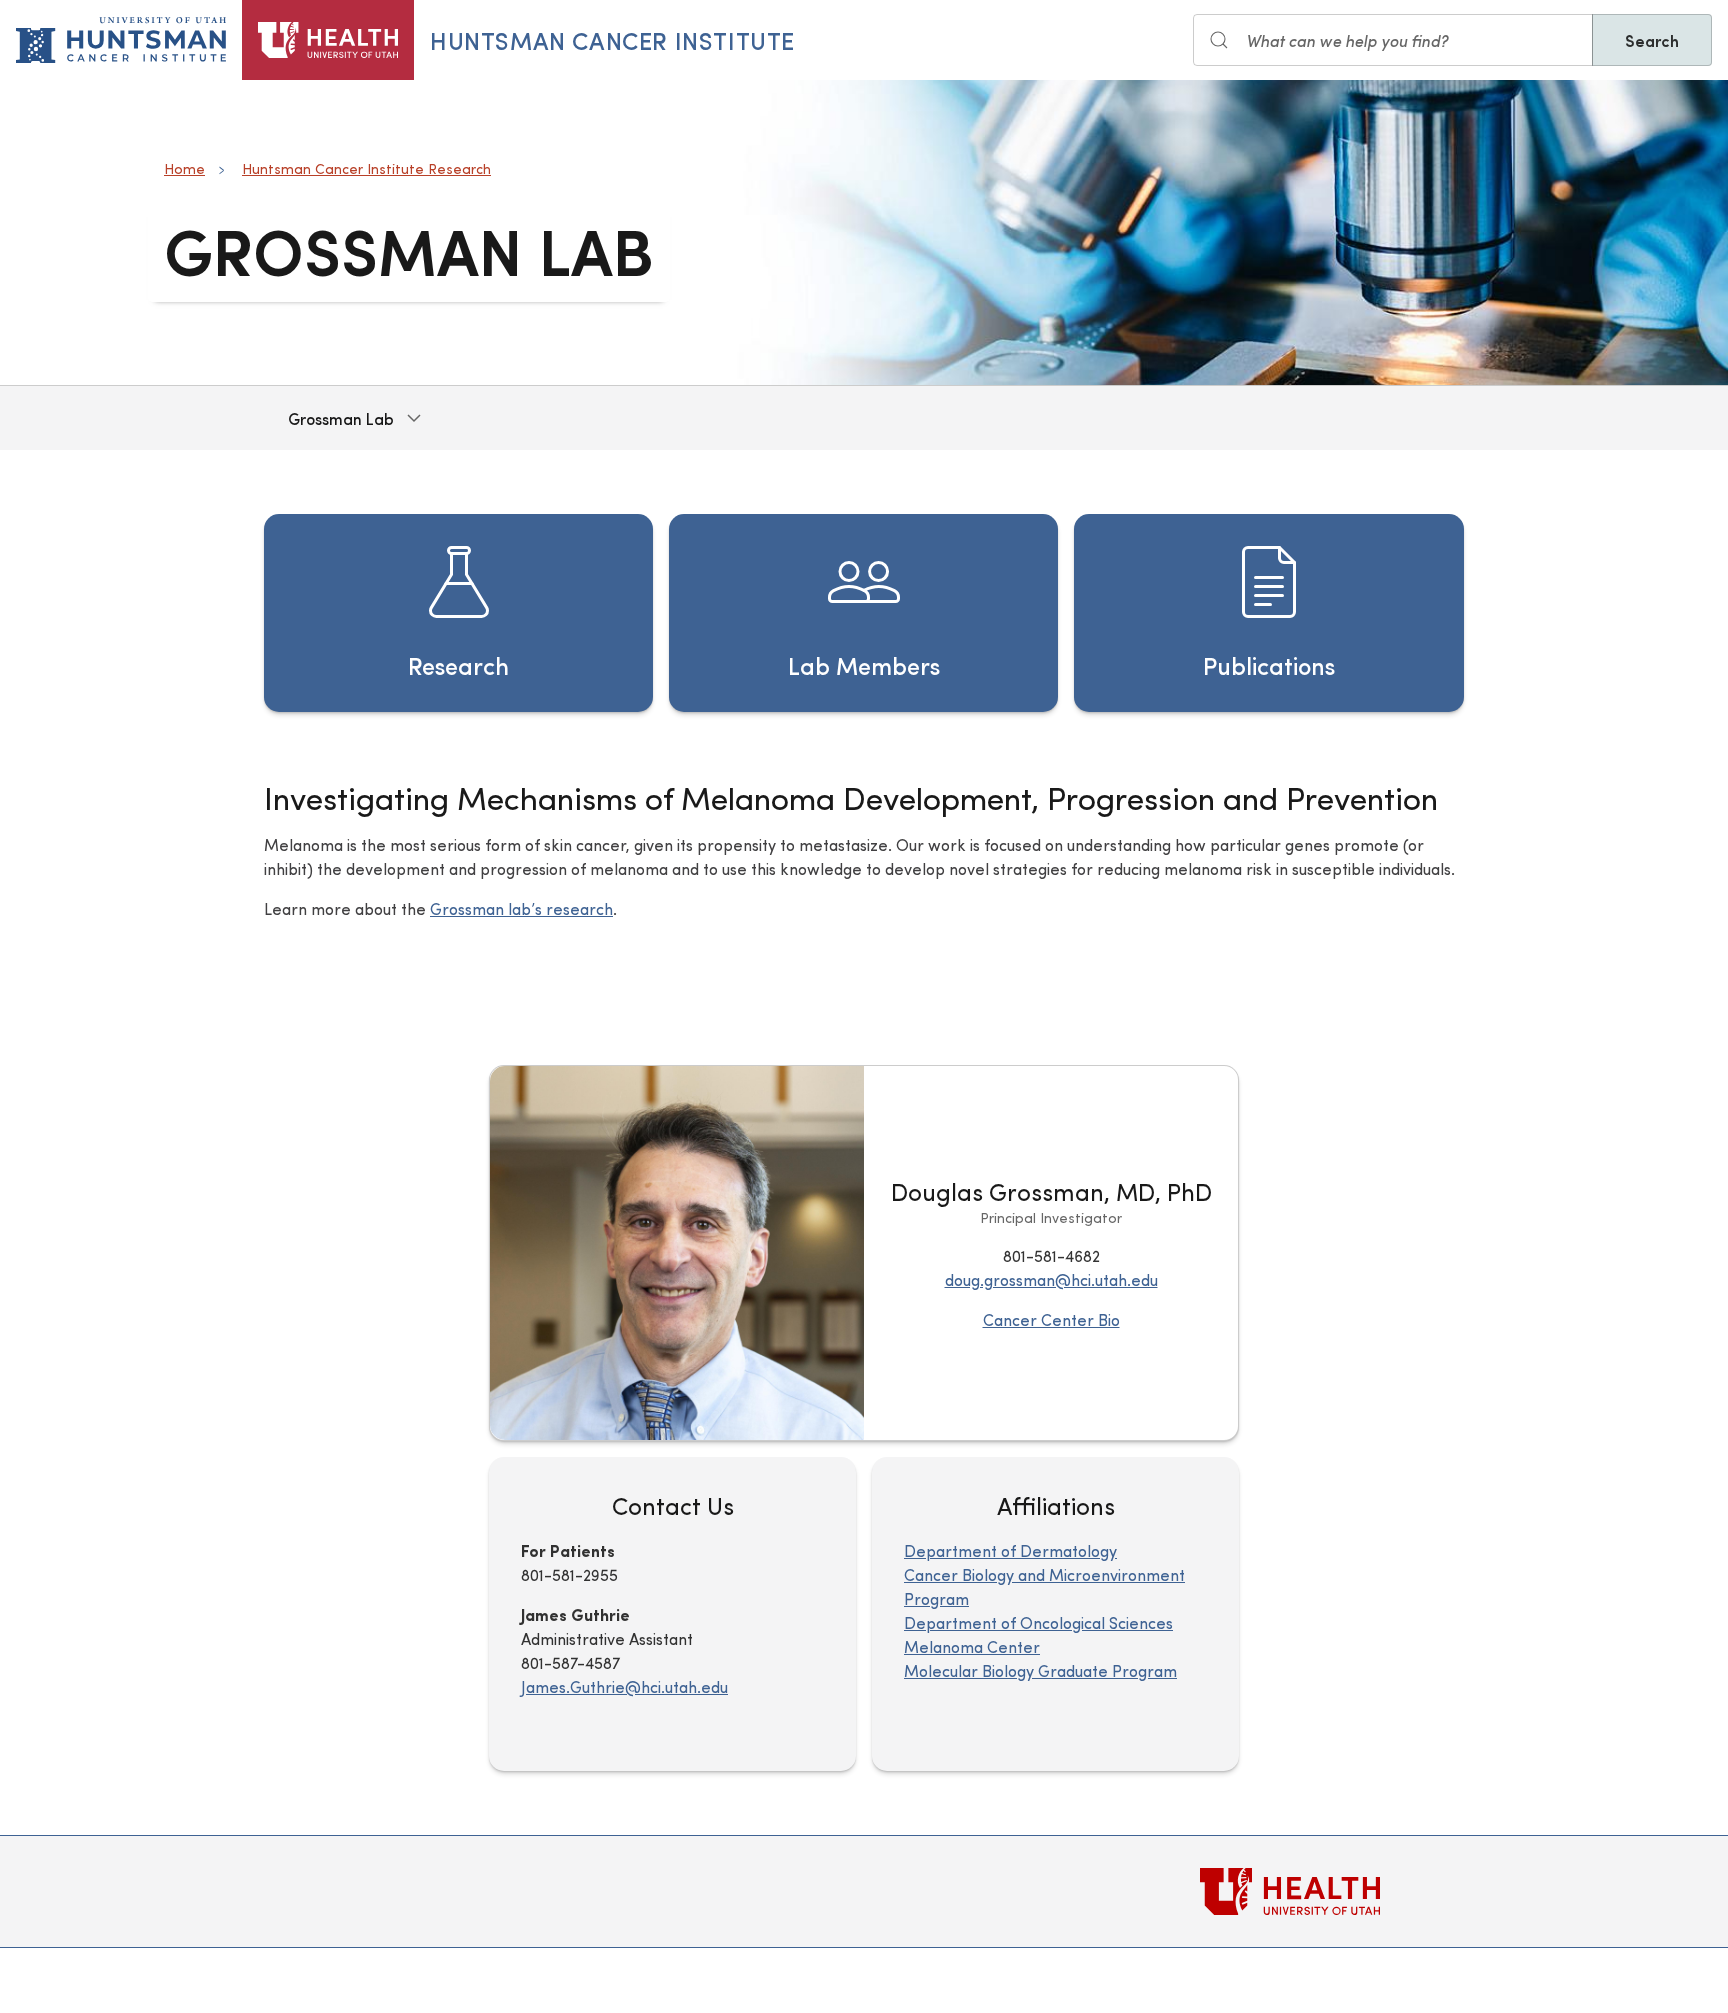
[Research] (458, 613)
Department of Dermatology (1010, 1550)
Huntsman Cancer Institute (612, 40)
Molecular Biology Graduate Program (1040, 1670)
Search (1652, 40)
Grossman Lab (341, 418)
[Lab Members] (863, 613)
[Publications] (1268, 613)
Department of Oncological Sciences (1038, 1622)
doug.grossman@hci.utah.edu (1051, 1279)
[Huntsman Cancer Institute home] (121, 40)
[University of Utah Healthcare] (1332, 1891)
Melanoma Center (972, 1646)
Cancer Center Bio (1051, 1319)
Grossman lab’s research (521, 908)
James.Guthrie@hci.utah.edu (624, 1686)
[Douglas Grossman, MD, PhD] (677, 1253)
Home (184, 168)
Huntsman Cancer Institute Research (366, 168)
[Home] (328, 40)
